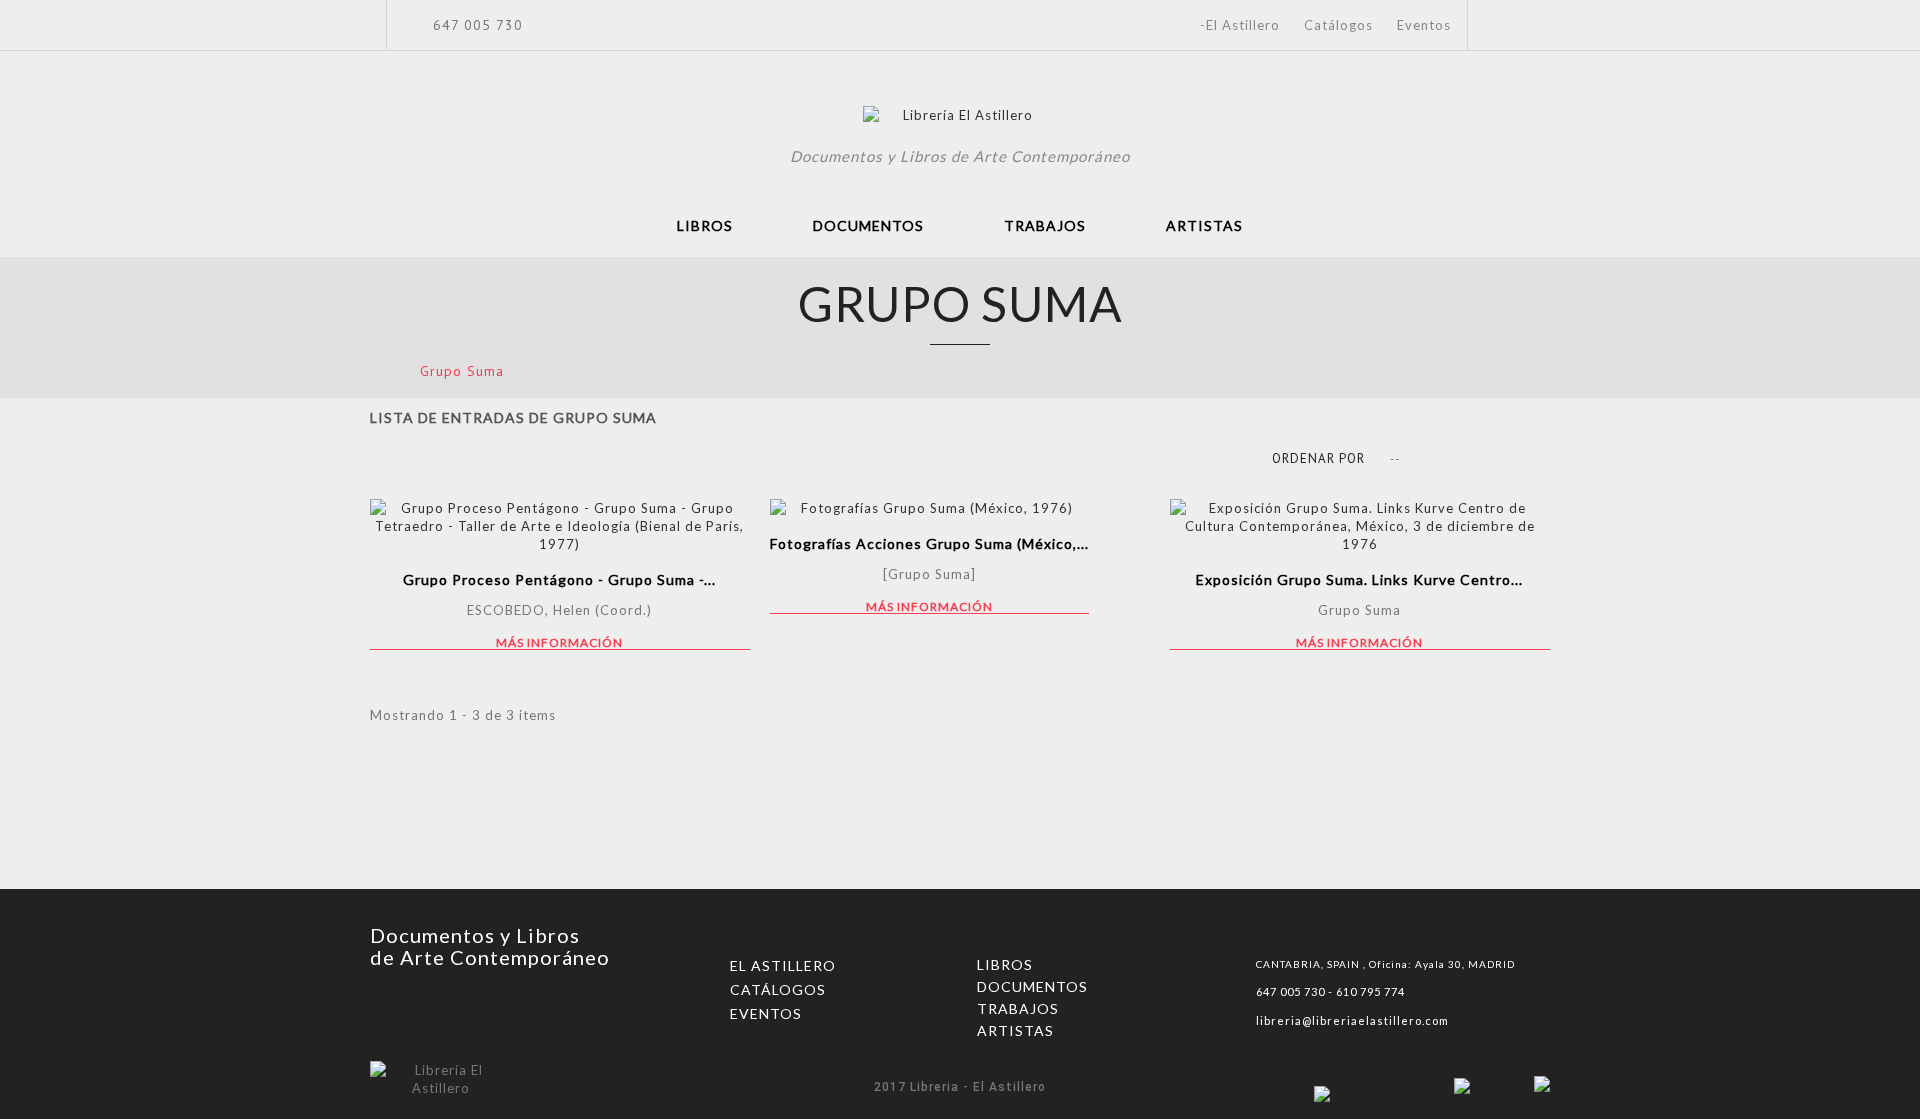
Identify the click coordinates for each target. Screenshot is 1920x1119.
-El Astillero (1240, 25)
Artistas (1204, 225)
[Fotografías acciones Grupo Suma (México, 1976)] (929, 508)
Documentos (868, 225)
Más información (559, 643)
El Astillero (783, 965)
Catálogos (1338, 25)
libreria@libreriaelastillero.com (1352, 1020)
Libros (705, 225)
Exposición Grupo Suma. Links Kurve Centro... (1359, 579)
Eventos (1424, 25)
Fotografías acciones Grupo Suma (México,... (929, 543)
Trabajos (1045, 225)
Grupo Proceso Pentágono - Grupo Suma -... (559, 579)
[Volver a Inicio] (376, 370)
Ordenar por (1318, 458)
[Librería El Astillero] (960, 118)
